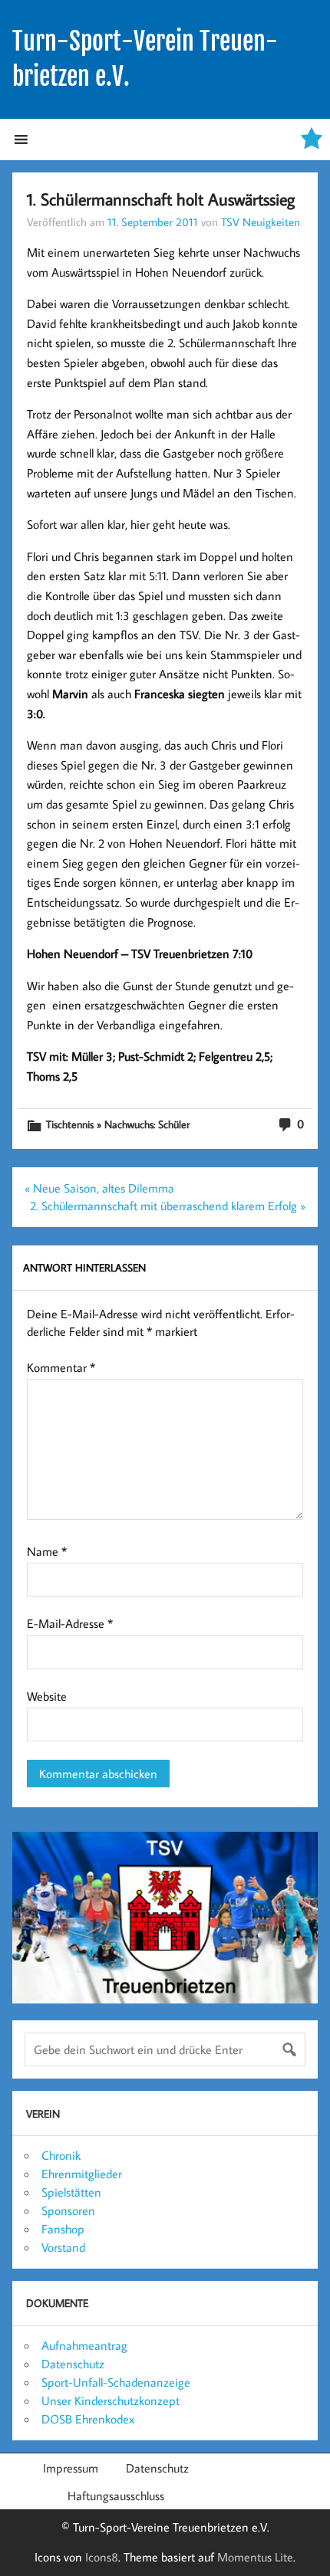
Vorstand (63, 2247)
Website (47, 1696)
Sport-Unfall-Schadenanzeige (116, 2382)
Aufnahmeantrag (84, 2345)
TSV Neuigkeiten (261, 222)
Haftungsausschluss (116, 2496)
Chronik (61, 2155)
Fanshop (63, 2229)
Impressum (71, 2468)
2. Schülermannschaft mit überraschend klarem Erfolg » (168, 1206)
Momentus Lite (255, 2557)
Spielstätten (71, 2192)
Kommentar (61, 1367)
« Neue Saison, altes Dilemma (99, 1188)
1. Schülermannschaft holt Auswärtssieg (161, 199)
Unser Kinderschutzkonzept (111, 2400)
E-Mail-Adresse (70, 1623)
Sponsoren (68, 2210)
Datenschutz (73, 2364)
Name (47, 1551)
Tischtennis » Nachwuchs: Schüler (118, 1124)
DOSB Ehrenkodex (88, 2419)
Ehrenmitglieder (82, 2174)
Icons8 (102, 2557)
